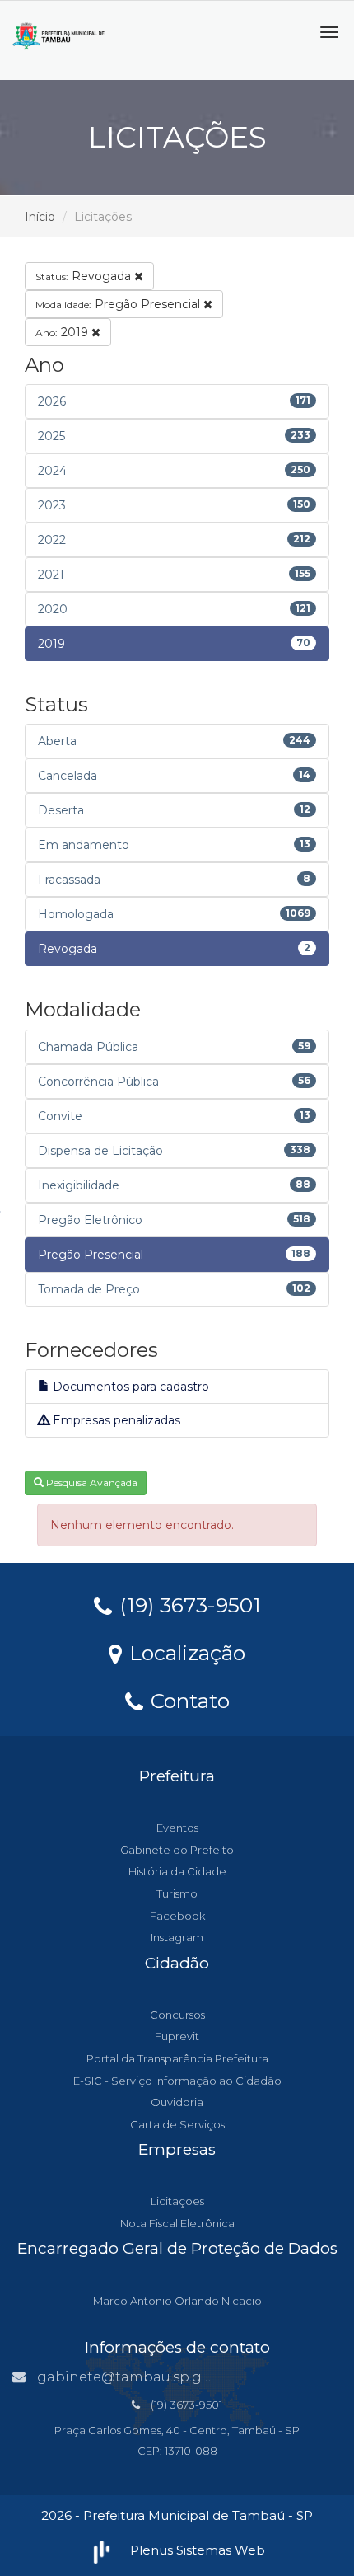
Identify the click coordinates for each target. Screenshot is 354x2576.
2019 (63, 332)
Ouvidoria (177, 2102)
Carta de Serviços (177, 2124)
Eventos (177, 1828)
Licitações (177, 2201)
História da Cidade (177, 1871)
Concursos (177, 2015)
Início (40, 217)
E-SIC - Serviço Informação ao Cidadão (177, 2081)
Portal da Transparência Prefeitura (177, 2058)
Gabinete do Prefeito (177, 1850)
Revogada (85, 276)
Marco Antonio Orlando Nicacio (177, 2301)
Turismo (177, 1893)
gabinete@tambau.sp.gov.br (136, 2377)
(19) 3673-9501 (187, 1604)
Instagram (177, 1937)
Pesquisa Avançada (91, 1483)
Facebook (177, 1916)
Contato (187, 1700)
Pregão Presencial (119, 304)
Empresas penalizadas (115, 1420)
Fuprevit (177, 2036)
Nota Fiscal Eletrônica (177, 2223)
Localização (184, 1652)
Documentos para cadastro (129, 1387)
